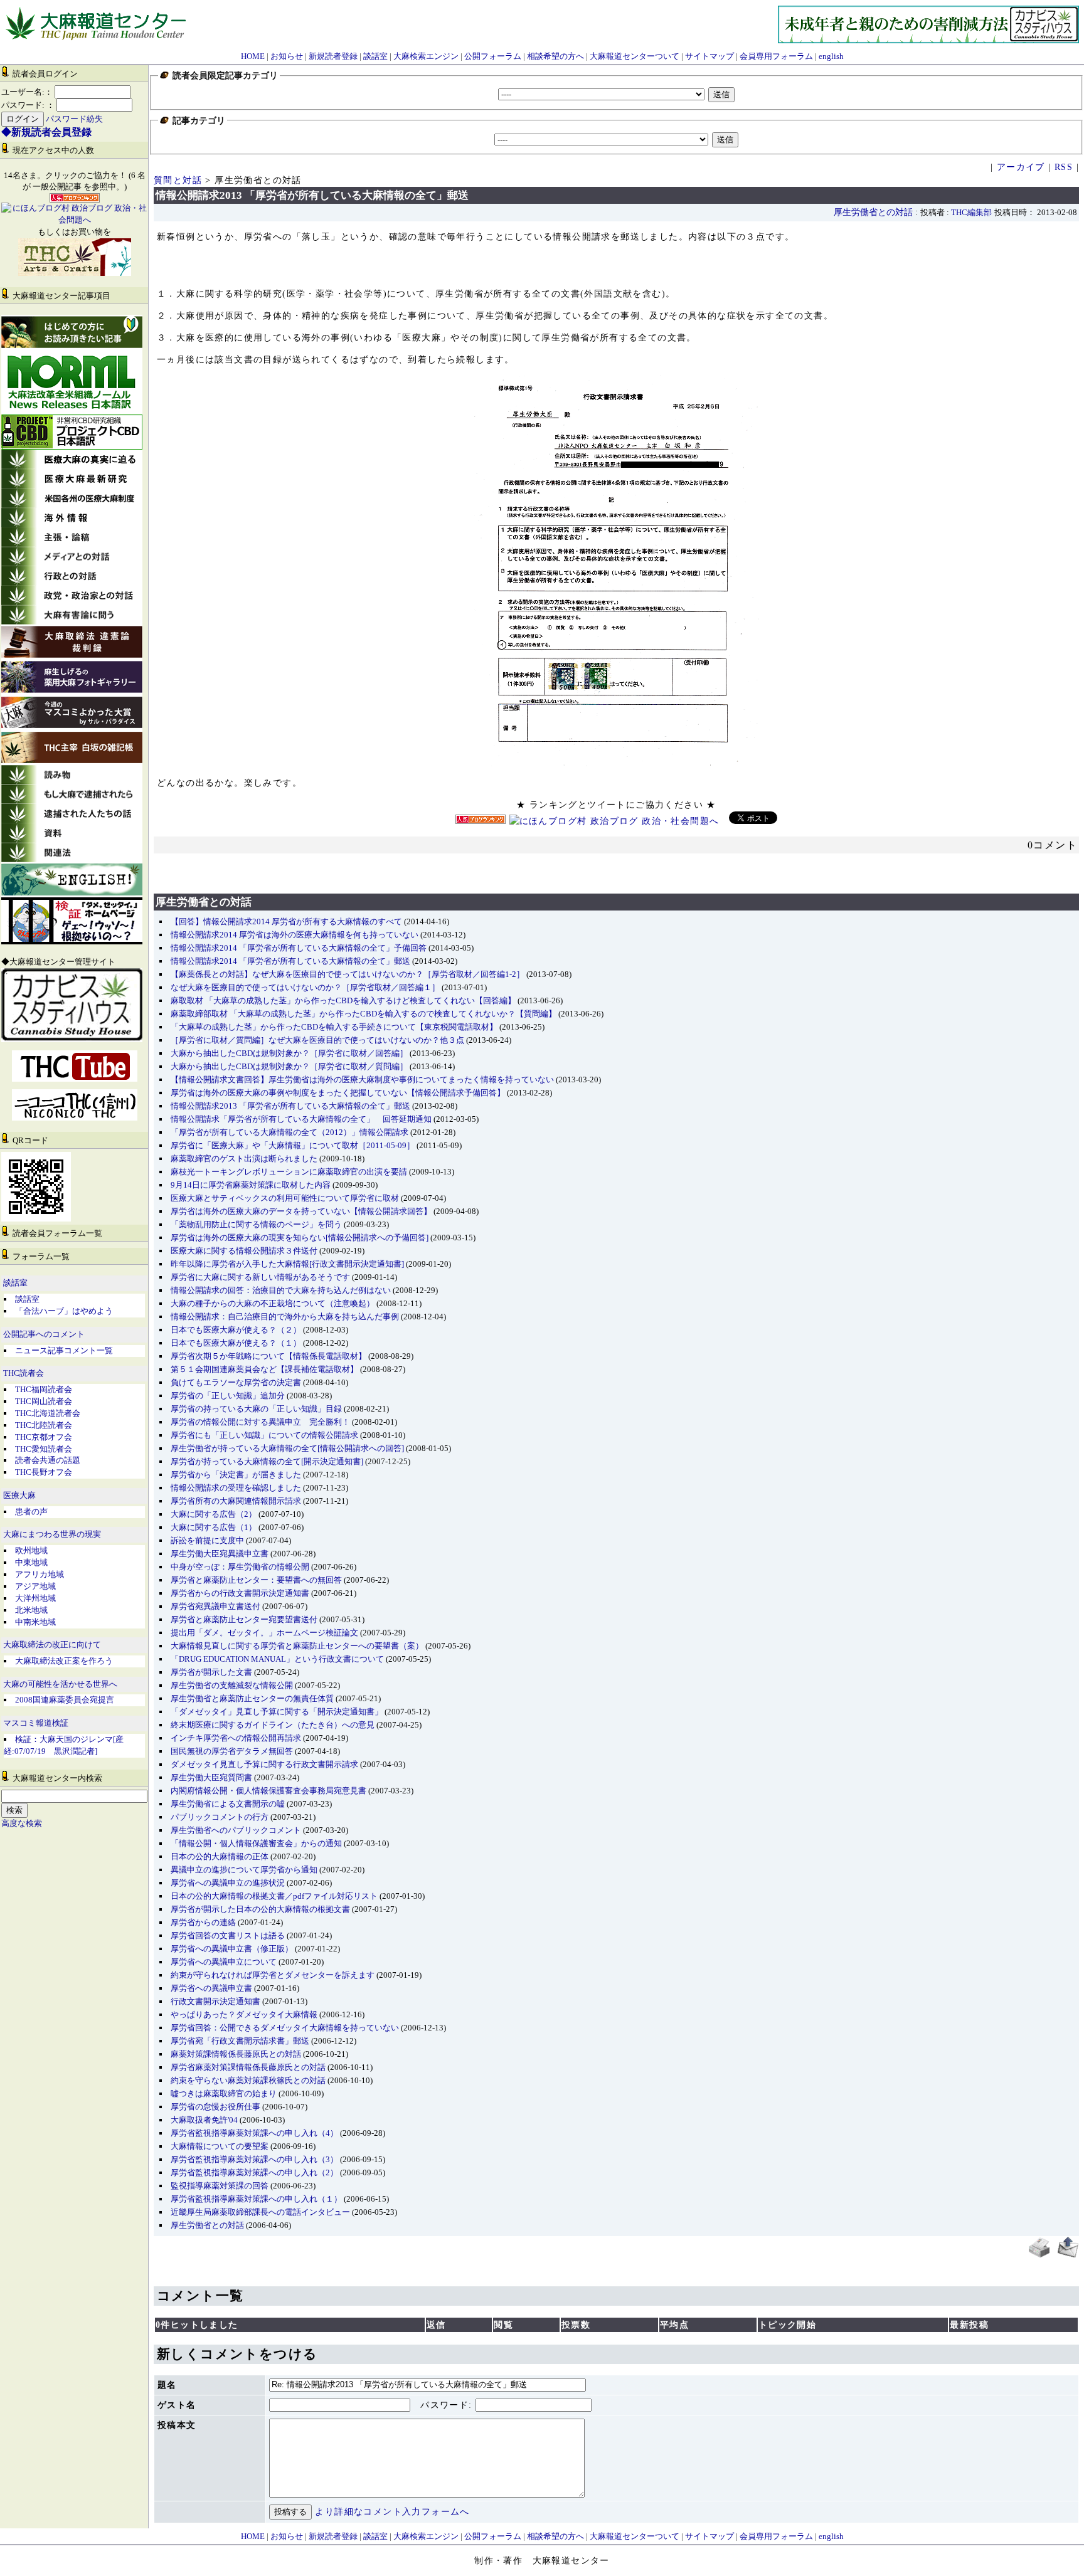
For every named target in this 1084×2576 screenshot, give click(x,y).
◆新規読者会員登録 (46, 132)
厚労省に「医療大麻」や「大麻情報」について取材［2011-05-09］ (293, 1145)
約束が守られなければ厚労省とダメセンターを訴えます (273, 1975)
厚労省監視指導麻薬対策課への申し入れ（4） (254, 2133)
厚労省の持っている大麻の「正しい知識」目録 (256, 1409)
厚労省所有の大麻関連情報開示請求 (236, 1501)
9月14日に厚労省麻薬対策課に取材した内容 (251, 1185)
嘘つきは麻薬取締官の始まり (224, 2093)
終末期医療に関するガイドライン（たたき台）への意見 (273, 1725)
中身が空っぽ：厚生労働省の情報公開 (240, 1567)
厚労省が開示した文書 (211, 1672)
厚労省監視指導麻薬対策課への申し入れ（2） (254, 2172)
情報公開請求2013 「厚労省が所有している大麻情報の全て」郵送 (290, 1106)
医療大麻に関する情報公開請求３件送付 (244, 1251)
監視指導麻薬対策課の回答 (220, 2186)
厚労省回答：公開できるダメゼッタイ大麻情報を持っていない (285, 2028)
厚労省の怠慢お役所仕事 (215, 2107)
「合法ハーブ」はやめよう (64, 1311)
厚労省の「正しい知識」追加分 (228, 1396)
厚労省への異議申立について (224, 1962)
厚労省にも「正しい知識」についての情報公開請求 (264, 1435)
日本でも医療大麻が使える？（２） (236, 1330)
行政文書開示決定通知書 (215, 2001)
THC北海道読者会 (48, 1413)
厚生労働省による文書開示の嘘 (228, 1804)
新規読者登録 (333, 56)
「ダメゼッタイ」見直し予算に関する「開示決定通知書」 (277, 1712)
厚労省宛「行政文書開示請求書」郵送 (240, 2041)
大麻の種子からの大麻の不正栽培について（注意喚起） (273, 1303)
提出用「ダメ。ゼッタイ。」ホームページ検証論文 (264, 1633)
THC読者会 (24, 1373)
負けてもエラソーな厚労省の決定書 (236, 1382)
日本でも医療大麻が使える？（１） (236, 1343)
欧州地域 (31, 1550)
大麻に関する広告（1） (214, 1527)
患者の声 (31, 1512)
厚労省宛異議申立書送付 (215, 1606)
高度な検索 (22, 1824)
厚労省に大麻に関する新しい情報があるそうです (260, 1277)
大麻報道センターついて (635, 56)
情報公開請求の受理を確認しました (236, 1488)
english (831, 56)
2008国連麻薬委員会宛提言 (65, 1700)
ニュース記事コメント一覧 (64, 1350)
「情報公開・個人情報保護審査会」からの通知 (256, 1843)
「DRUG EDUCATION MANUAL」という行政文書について (277, 1659)
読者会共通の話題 (48, 1460)
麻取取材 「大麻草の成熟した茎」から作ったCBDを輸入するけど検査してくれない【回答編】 (343, 1000)
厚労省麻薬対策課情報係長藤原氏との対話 (248, 2067)
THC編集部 (971, 213)
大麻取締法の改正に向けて (52, 1645)
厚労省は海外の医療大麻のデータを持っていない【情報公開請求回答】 (301, 1211)
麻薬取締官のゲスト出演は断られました (244, 1159)
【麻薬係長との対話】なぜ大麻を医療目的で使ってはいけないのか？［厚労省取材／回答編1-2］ (348, 974)
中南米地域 (35, 1622)
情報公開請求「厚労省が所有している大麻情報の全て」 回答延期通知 (301, 1119)
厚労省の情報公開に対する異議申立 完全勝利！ (260, 1422)
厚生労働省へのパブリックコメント (236, 1830)
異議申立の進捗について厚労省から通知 (244, 1870)
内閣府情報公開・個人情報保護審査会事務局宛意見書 (268, 1791)
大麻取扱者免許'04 (204, 2120)
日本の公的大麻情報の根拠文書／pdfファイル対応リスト (274, 1896)
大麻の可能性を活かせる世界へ (60, 1684)
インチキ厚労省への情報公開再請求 (236, 1738)
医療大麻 (19, 1496)
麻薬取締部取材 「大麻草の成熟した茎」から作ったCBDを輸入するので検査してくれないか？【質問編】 (364, 1014)
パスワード (444, 2405)
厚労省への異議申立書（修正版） (232, 1949)
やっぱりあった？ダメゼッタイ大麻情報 (244, 2014)
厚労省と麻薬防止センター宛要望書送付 (244, 1619)
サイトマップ (709, 56)
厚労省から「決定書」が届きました (236, 1475)
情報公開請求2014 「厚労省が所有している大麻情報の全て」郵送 (290, 961)
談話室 (375, 56)
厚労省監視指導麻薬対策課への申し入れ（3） (254, 2159)
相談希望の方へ (555, 56)
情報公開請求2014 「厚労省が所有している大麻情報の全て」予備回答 (299, 948)
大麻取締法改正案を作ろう (64, 1661)
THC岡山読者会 (44, 1401)
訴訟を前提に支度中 (207, 1540)
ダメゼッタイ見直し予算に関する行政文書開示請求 (264, 1764)
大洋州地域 (35, 1598)
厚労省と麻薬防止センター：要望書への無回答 (256, 1580)
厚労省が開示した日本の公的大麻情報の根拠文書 (260, 1909)
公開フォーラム (493, 56)
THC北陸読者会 (44, 1425)
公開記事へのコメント (44, 1334)
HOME (253, 56)
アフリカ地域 (40, 1574)
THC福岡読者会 (44, 1389)
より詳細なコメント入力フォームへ (392, 2512)
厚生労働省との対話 (873, 212)
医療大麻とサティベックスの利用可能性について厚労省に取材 (285, 1198)
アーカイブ (1021, 167)
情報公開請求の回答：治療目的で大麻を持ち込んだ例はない (281, 1290)
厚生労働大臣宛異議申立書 (220, 1554)
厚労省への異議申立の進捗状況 (228, 1883)
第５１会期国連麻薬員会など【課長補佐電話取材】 (264, 1369)
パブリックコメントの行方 (220, 1817)
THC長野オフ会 (44, 1472)
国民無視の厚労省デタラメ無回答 (232, 1751)
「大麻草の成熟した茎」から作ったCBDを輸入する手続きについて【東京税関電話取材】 (334, 1027)
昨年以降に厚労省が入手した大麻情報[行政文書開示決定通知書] (287, 1264)
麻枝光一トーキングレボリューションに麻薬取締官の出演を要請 (289, 1172)
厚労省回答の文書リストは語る (228, 1935)
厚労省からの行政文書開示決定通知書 (240, 1593)
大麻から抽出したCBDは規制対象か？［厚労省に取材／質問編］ (289, 1066)
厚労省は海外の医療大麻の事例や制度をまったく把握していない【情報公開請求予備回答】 (338, 1093)
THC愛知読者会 (44, 1449)
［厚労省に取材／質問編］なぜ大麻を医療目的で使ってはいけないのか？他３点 (317, 1040)
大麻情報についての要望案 (220, 2146)
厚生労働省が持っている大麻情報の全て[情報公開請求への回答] (287, 1448)
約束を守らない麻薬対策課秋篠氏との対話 (248, 2080)
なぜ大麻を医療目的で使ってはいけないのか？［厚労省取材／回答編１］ (305, 987)
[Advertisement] (617, 867)
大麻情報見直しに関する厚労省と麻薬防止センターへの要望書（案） (297, 1646)
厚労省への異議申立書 (211, 1988)
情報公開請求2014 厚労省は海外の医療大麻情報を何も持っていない (295, 935)
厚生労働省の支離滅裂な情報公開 (232, 1685)
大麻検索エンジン (426, 56)
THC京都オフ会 (44, 1437)
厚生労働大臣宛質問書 (211, 1777)
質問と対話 (178, 180)
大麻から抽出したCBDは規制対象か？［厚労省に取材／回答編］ (289, 1053)
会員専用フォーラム (776, 56)
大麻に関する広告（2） (214, 1514)
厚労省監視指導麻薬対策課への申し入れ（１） (256, 2199)
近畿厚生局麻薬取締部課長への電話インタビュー (260, 2212)
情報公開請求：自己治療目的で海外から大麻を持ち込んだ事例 (285, 1317)
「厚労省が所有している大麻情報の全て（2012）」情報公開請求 (290, 1132)
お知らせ (287, 56)
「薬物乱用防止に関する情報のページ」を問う (256, 1224)
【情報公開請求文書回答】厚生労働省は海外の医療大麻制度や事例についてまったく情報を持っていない (362, 1079)
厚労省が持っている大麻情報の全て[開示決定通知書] (267, 1461)
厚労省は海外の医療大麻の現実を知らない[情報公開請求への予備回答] (300, 1238)
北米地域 (31, 1610)
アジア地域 (35, 1586)
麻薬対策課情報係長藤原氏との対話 (236, 2054)
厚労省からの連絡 (203, 1922)
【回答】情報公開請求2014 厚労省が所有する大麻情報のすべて (286, 921)
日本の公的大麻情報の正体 (220, 1856)
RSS (1064, 167)
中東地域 (31, 1562)
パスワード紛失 (74, 119)
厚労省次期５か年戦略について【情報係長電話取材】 (268, 1356)
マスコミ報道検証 (36, 1723)
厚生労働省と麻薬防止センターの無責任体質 (252, 1698)
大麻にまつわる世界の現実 (52, 1534)
